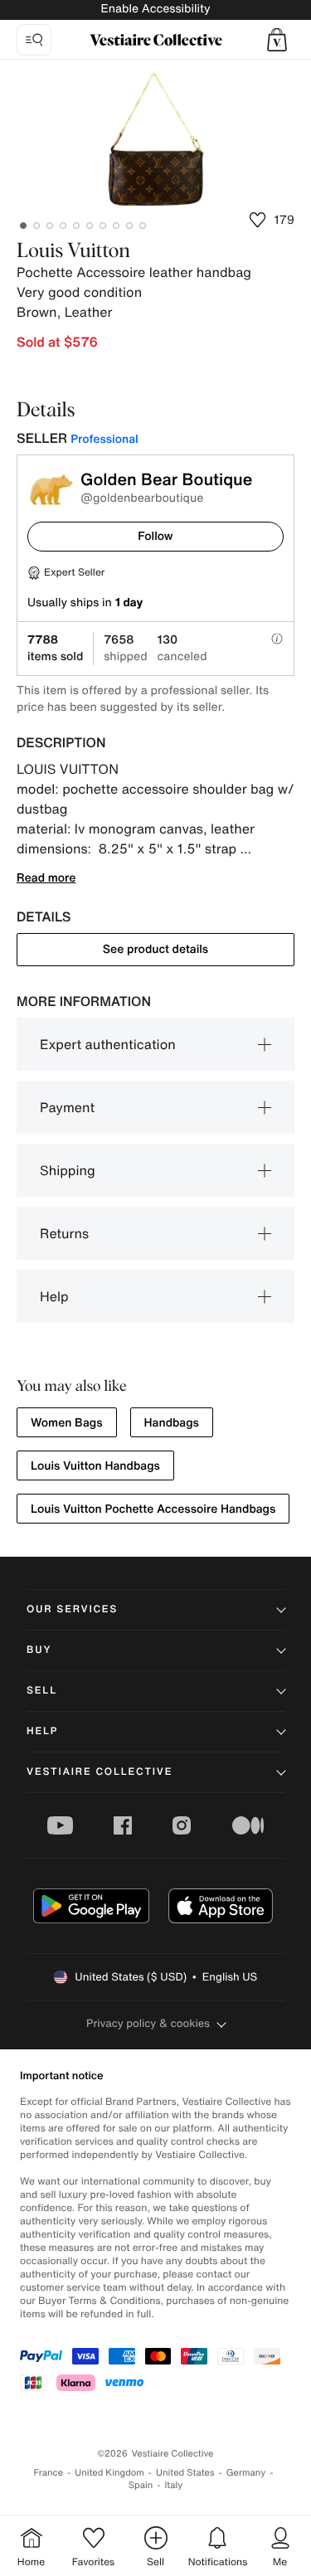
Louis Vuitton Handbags (95, 1466)
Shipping (68, 1170)
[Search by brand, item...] (34, 40)
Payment (67, 1107)
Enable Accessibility (155, 9)
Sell (42, 1691)
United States (185, 2473)
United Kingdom (109, 2473)
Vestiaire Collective (100, 1772)
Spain (141, 2485)
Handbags (172, 1423)
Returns (64, 1233)
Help (54, 1296)
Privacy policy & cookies (148, 2023)
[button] (277, 40)
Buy (39, 1650)
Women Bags (67, 1423)
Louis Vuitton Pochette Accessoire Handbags (153, 1509)
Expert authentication (108, 1044)
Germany (246, 2473)
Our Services (72, 1609)
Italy (173, 2485)
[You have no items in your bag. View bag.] (277, 40)
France (49, 2473)
